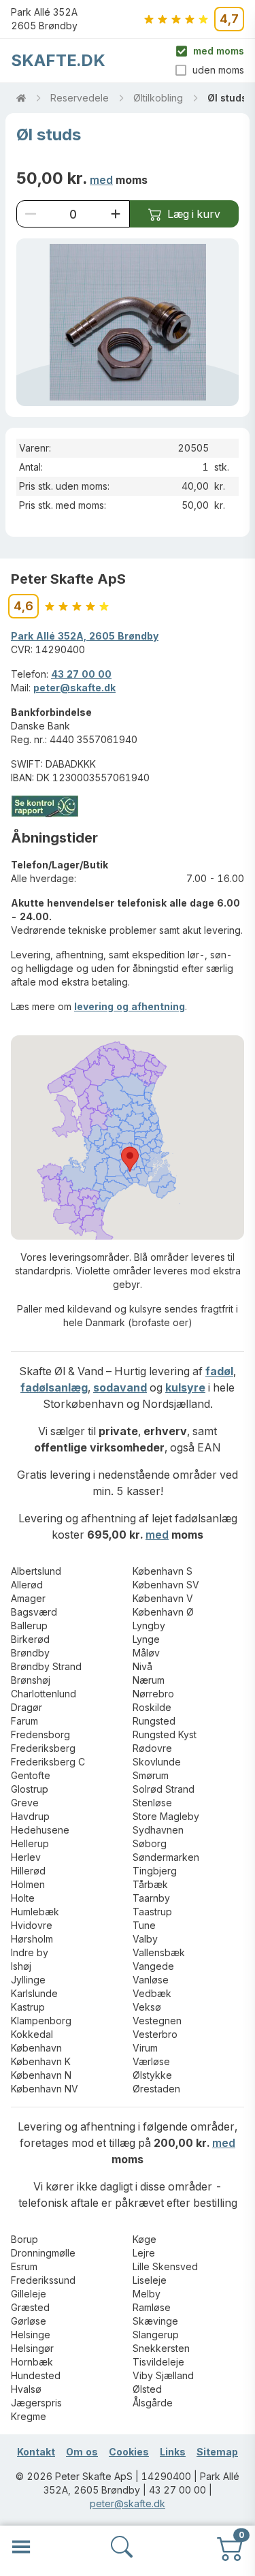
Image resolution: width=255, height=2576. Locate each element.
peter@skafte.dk (74, 688)
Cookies (129, 2452)
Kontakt (36, 2452)
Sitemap (217, 2452)
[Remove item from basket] (31, 214)
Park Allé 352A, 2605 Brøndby (85, 636)
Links (173, 2452)
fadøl (219, 1371)
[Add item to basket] (116, 214)
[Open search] (122, 2547)
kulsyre (185, 1387)
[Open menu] (21, 2547)
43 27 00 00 (81, 674)
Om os (82, 2452)
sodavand (120, 1387)
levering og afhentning (130, 1006)
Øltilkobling (158, 98)
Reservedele (80, 98)
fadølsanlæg (54, 1387)
